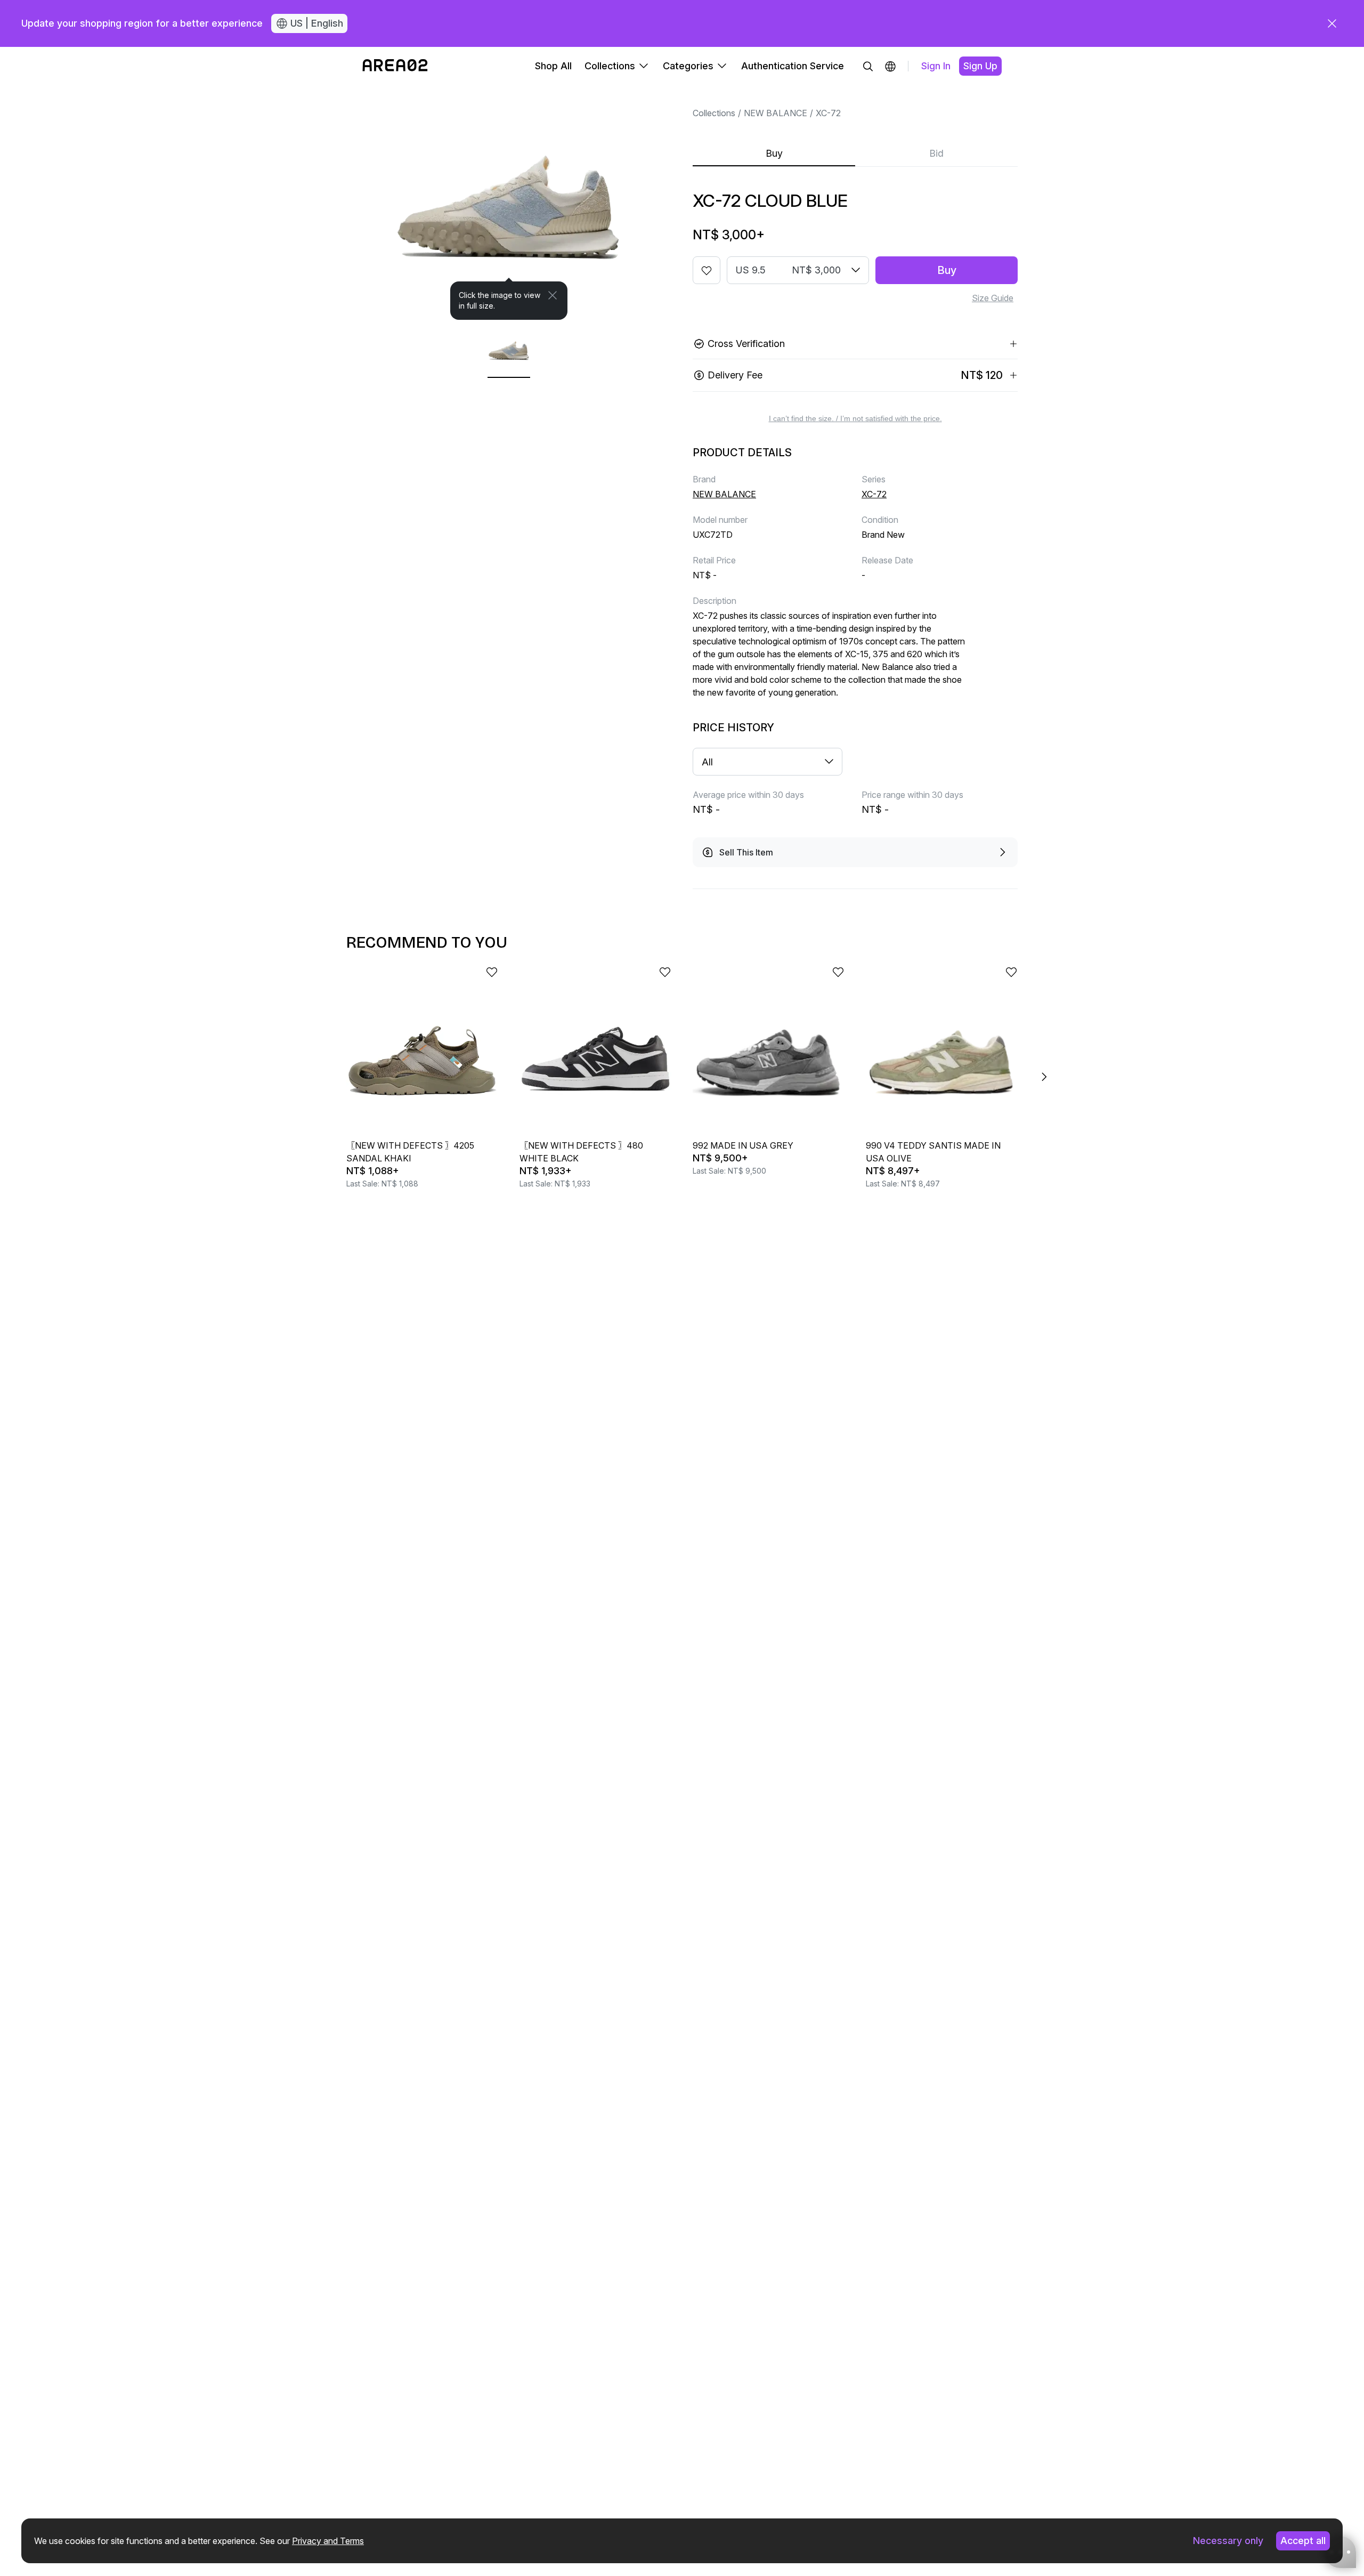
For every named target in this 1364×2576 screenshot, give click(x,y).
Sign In (936, 66)
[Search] (868, 66)
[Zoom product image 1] (509, 203)
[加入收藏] (707, 270)
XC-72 (828, 113)
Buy (774, 153)
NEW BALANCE (776, 113)
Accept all (1303, 2541)
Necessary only (1228, 2541)
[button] (890, 66)
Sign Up (980, 66)
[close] (1332, 23)
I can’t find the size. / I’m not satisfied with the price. (855, 418)
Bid (936, 153)
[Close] (553, 295)
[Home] (395, 66)
